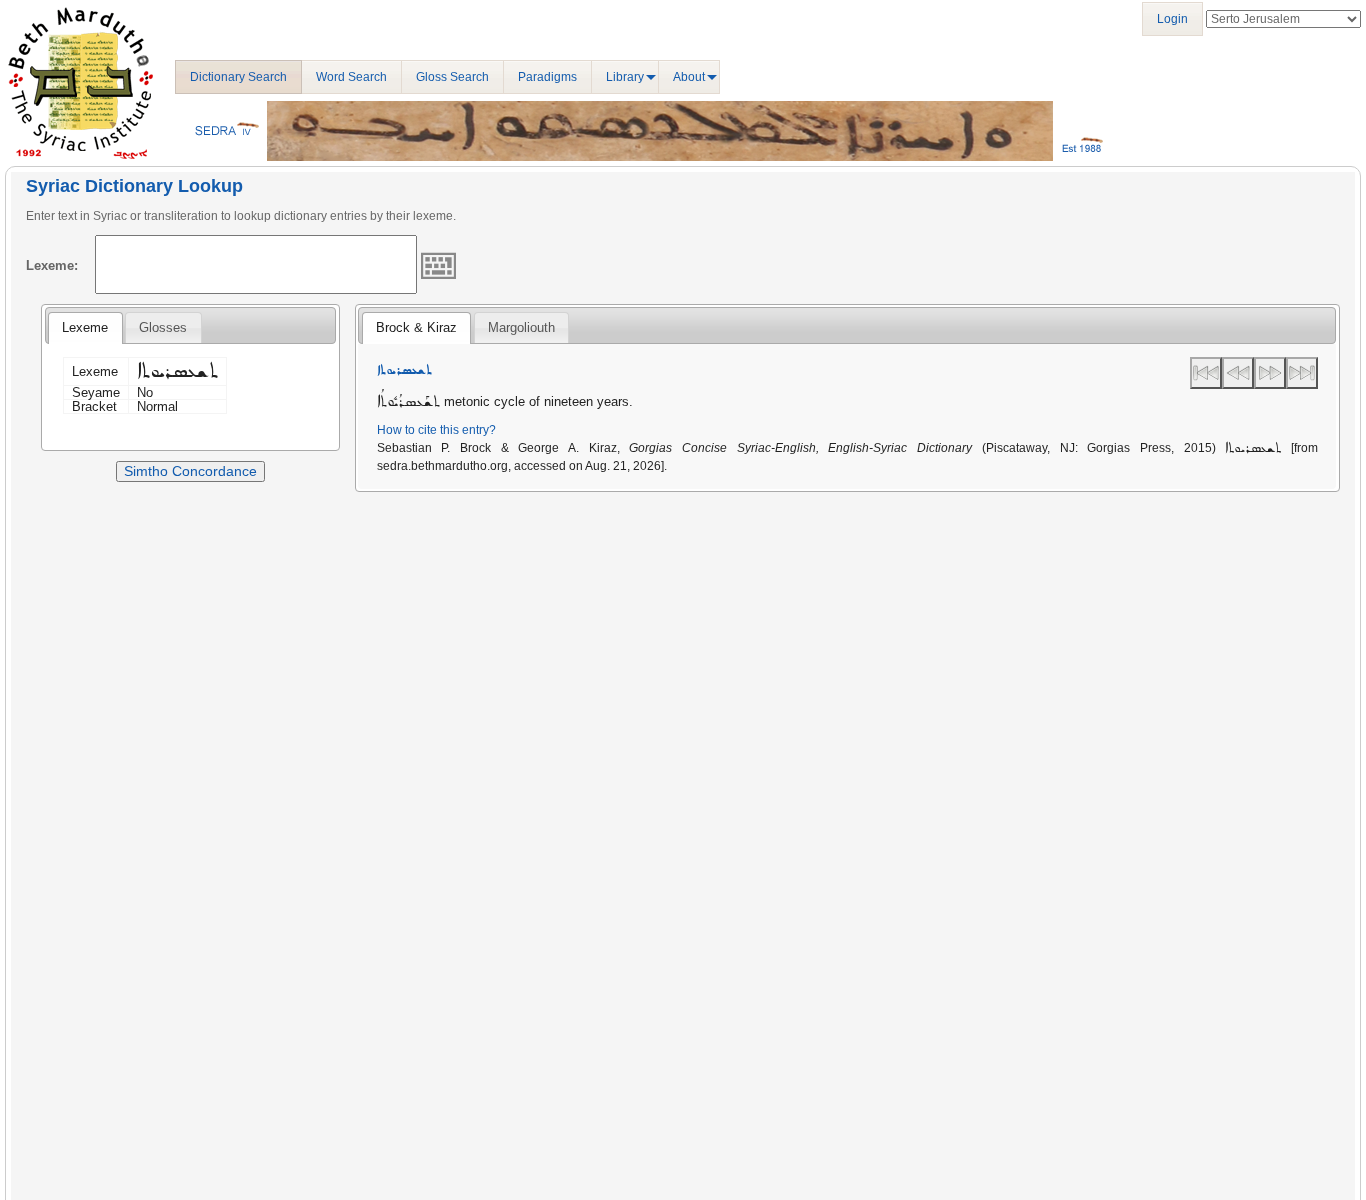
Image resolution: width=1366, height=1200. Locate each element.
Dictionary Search (238, 77)
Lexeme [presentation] (85, 327)
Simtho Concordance (190, 471)
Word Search (351, 77)
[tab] (85, 328)
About (689, 77)
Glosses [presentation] (163, 327)
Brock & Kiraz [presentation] (416, 327)
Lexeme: (52, 265)
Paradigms (547, 77)
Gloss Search (452, 77)
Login (1172, 19)
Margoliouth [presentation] (521, 327)
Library (625, 77)
